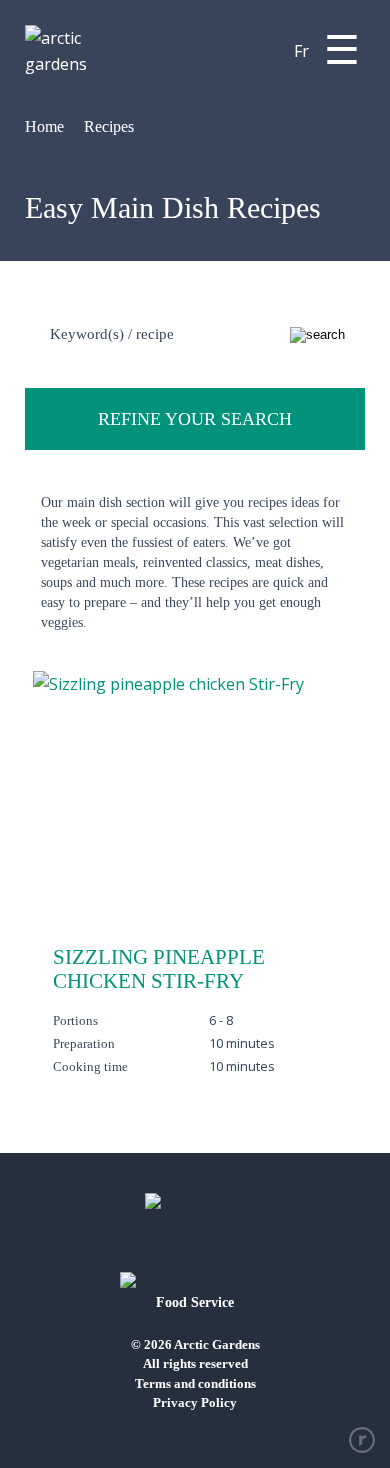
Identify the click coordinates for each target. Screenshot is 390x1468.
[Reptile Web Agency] (362, 1440)
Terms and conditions (195, 1383)
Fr (301, 51)
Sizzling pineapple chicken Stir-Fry (159, 969)
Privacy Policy (195, 1402)
